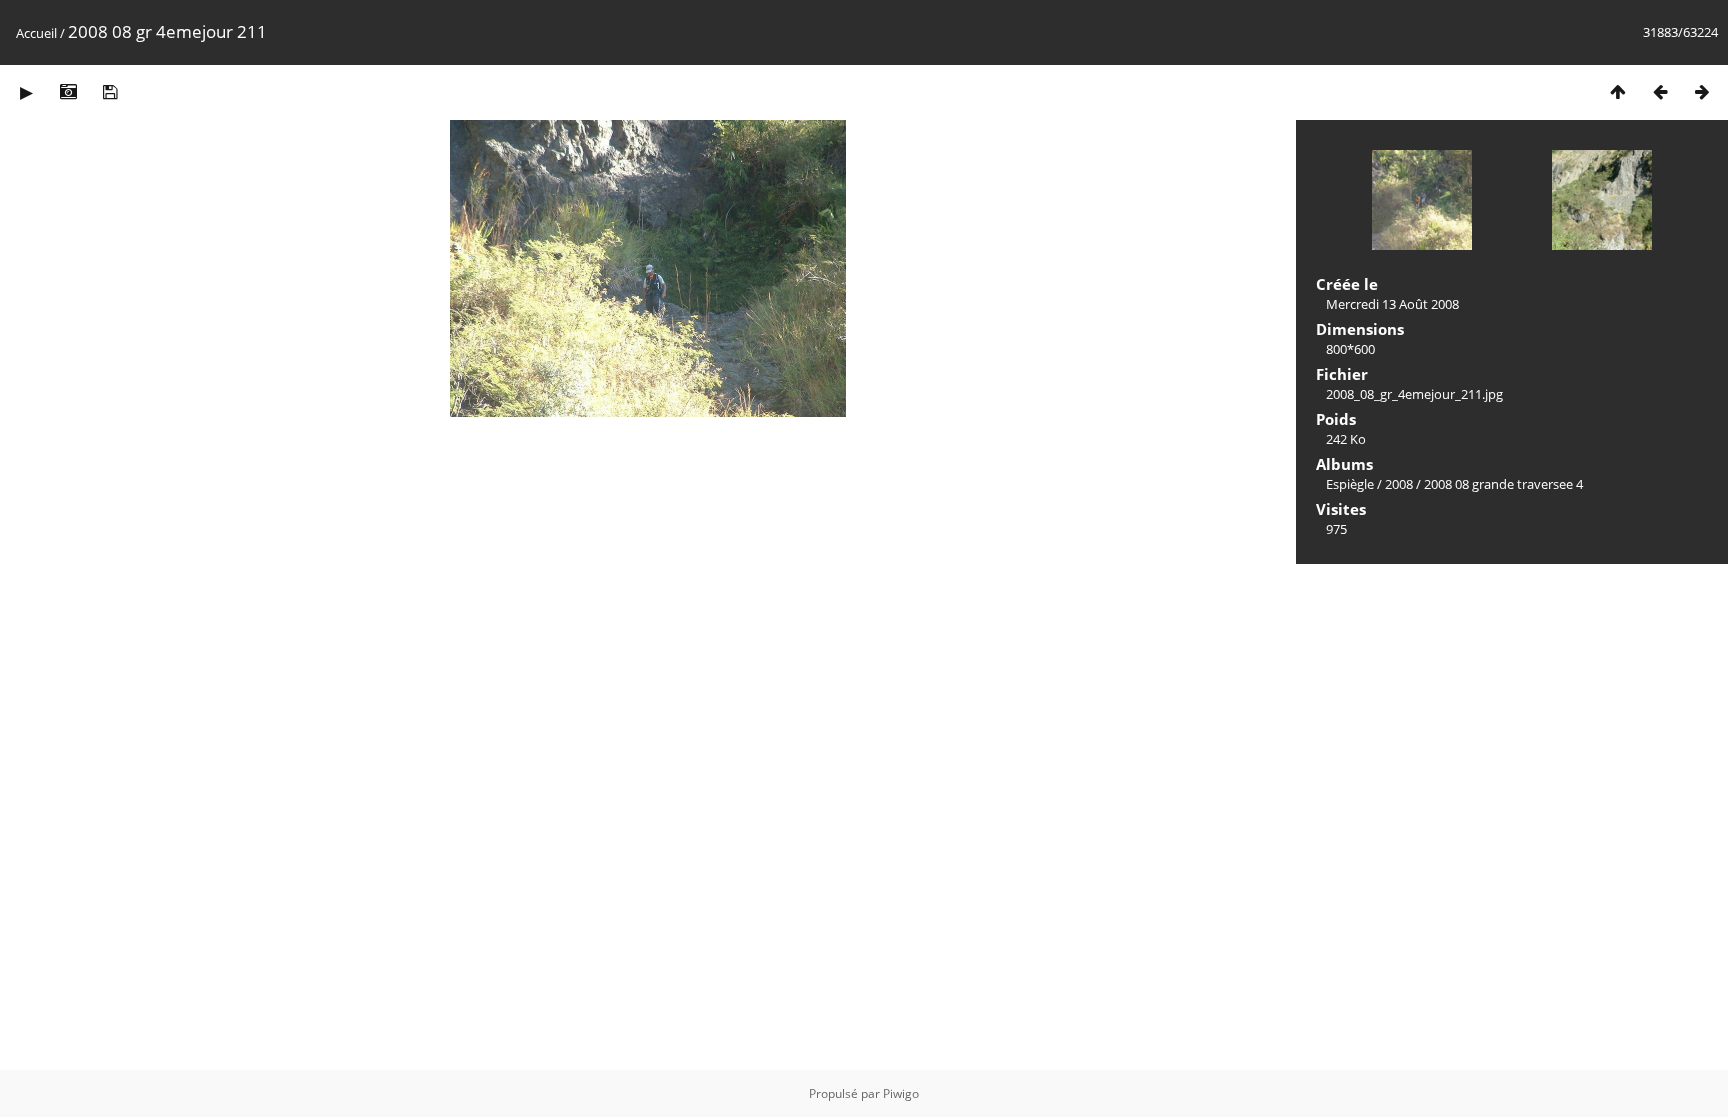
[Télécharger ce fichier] (110, 91)
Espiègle (1350, 484)
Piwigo (901, 1093)
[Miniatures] (1618, 91)
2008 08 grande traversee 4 (1503, 484)
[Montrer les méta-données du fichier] (68, 91)
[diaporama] (26, 91)
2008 (1399, 484)
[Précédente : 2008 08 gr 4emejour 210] (1660, 91)
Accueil (36, 33)
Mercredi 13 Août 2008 (1392, 304)
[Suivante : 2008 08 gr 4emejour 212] (1702, 91)
